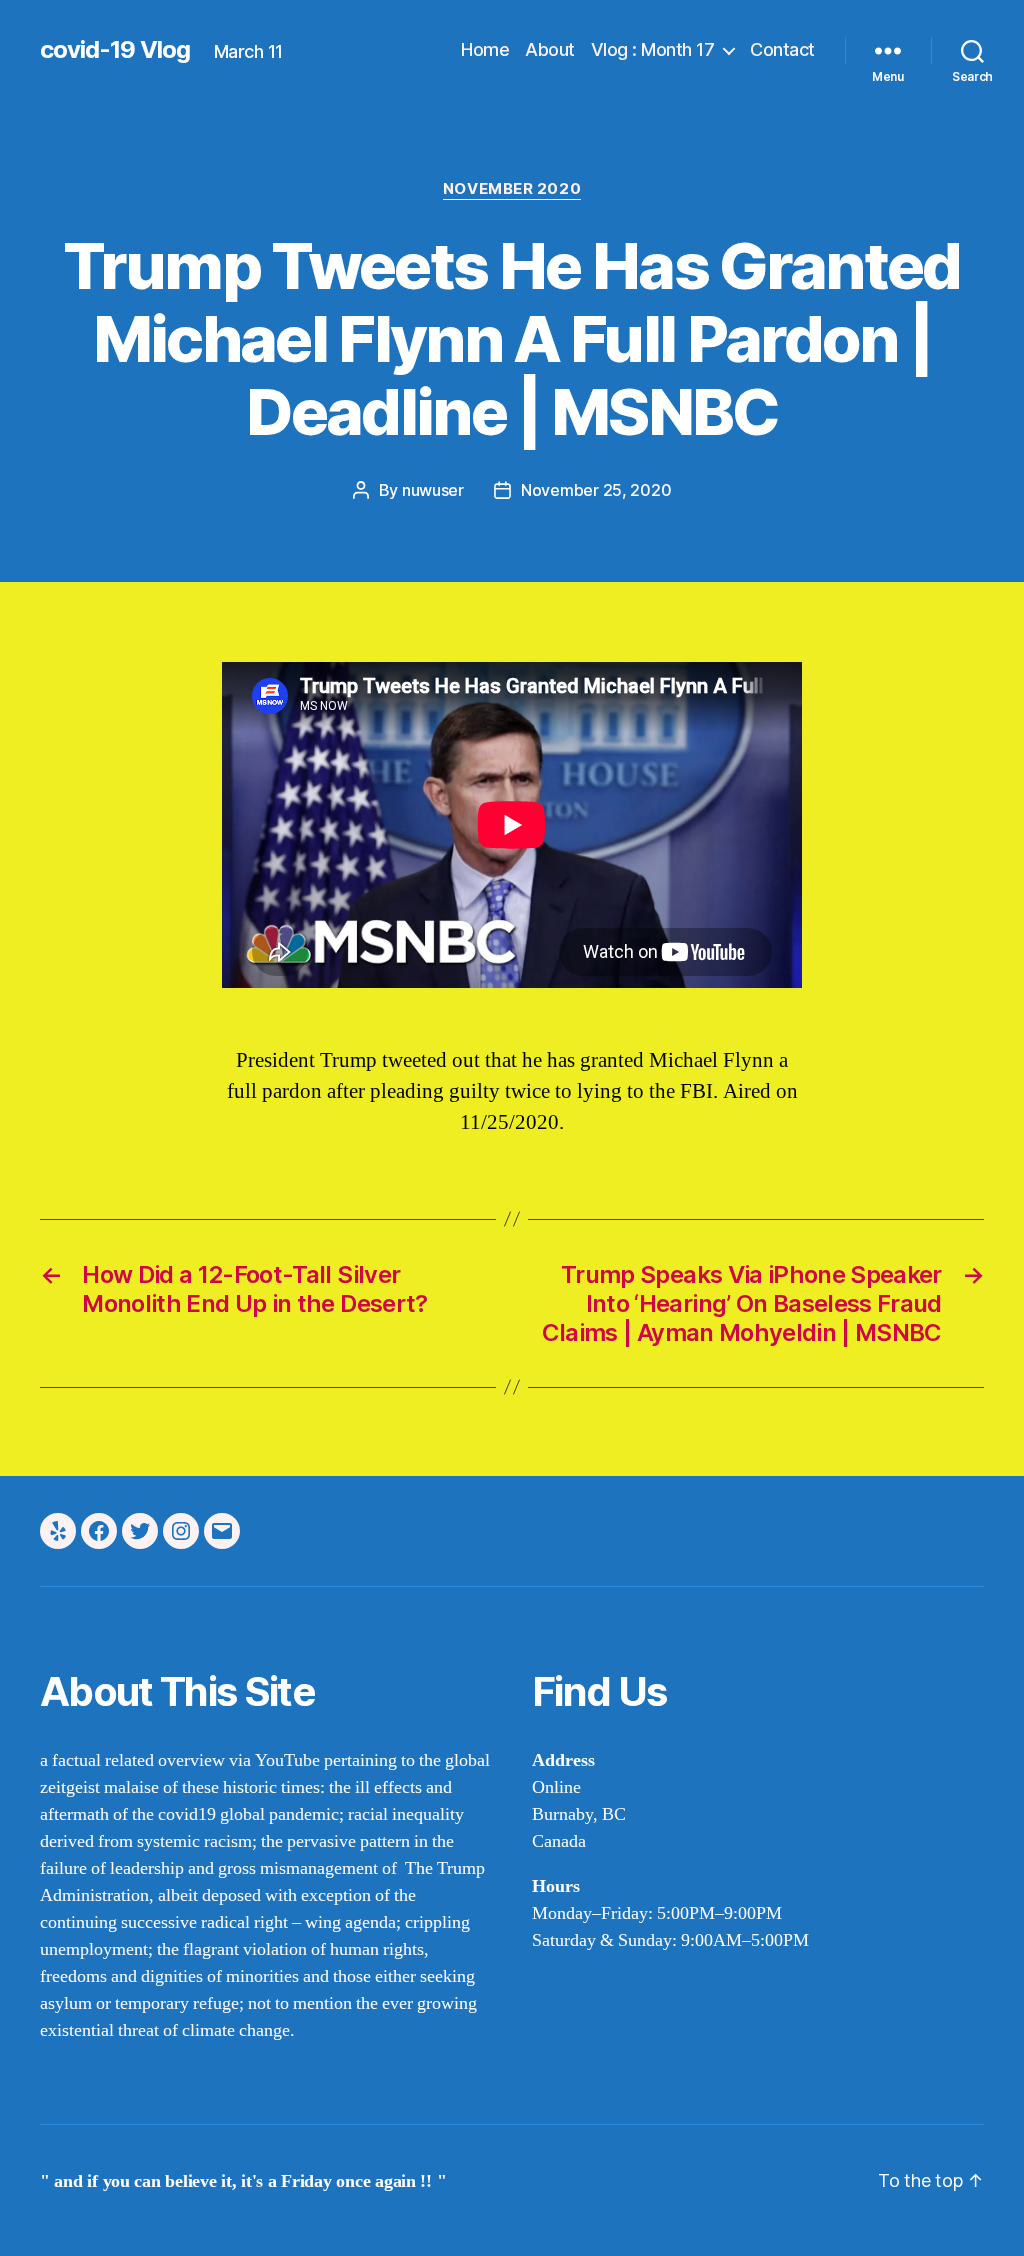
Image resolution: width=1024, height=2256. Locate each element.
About (550, 49)
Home (485, 49)
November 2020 (512, 189)
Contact (782, 49)
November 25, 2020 (596, 490)
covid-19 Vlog (115, 50)
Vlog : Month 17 (653, 49)
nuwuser (433, 490)
